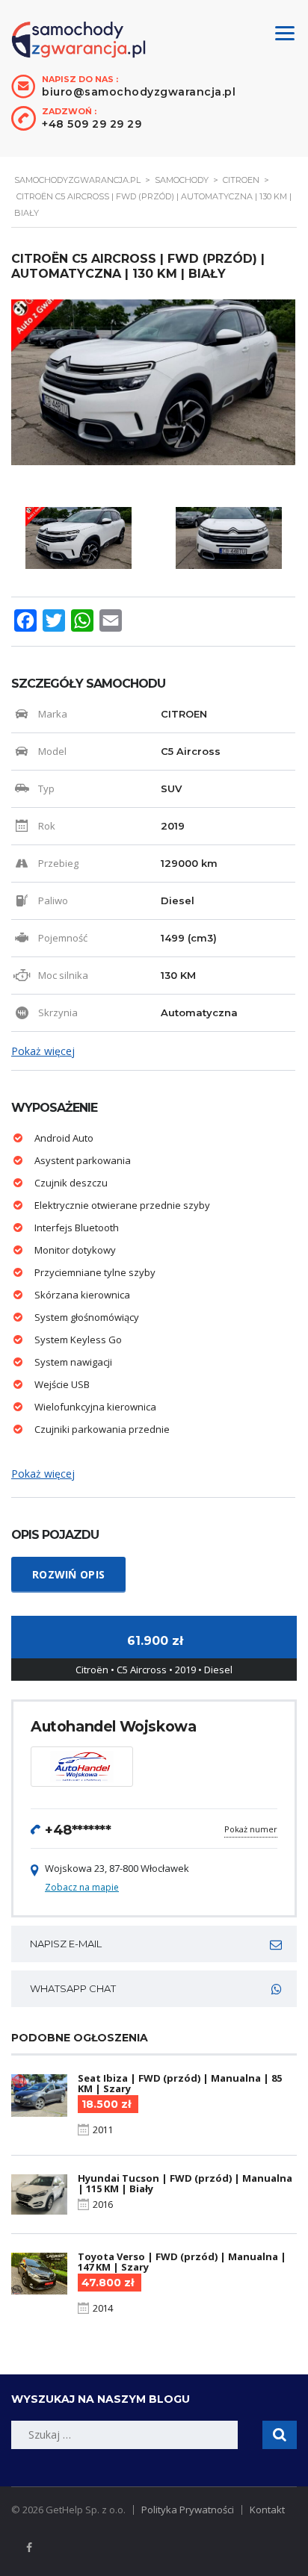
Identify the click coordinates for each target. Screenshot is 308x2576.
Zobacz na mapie (82, 1887)
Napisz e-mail (66, 1944)
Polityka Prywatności (188, 2510)
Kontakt (267, 2510)
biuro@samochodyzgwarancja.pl (139, 92)
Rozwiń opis (68, 1574)
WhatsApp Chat (73, 1988)
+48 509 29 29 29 (92, 124)
